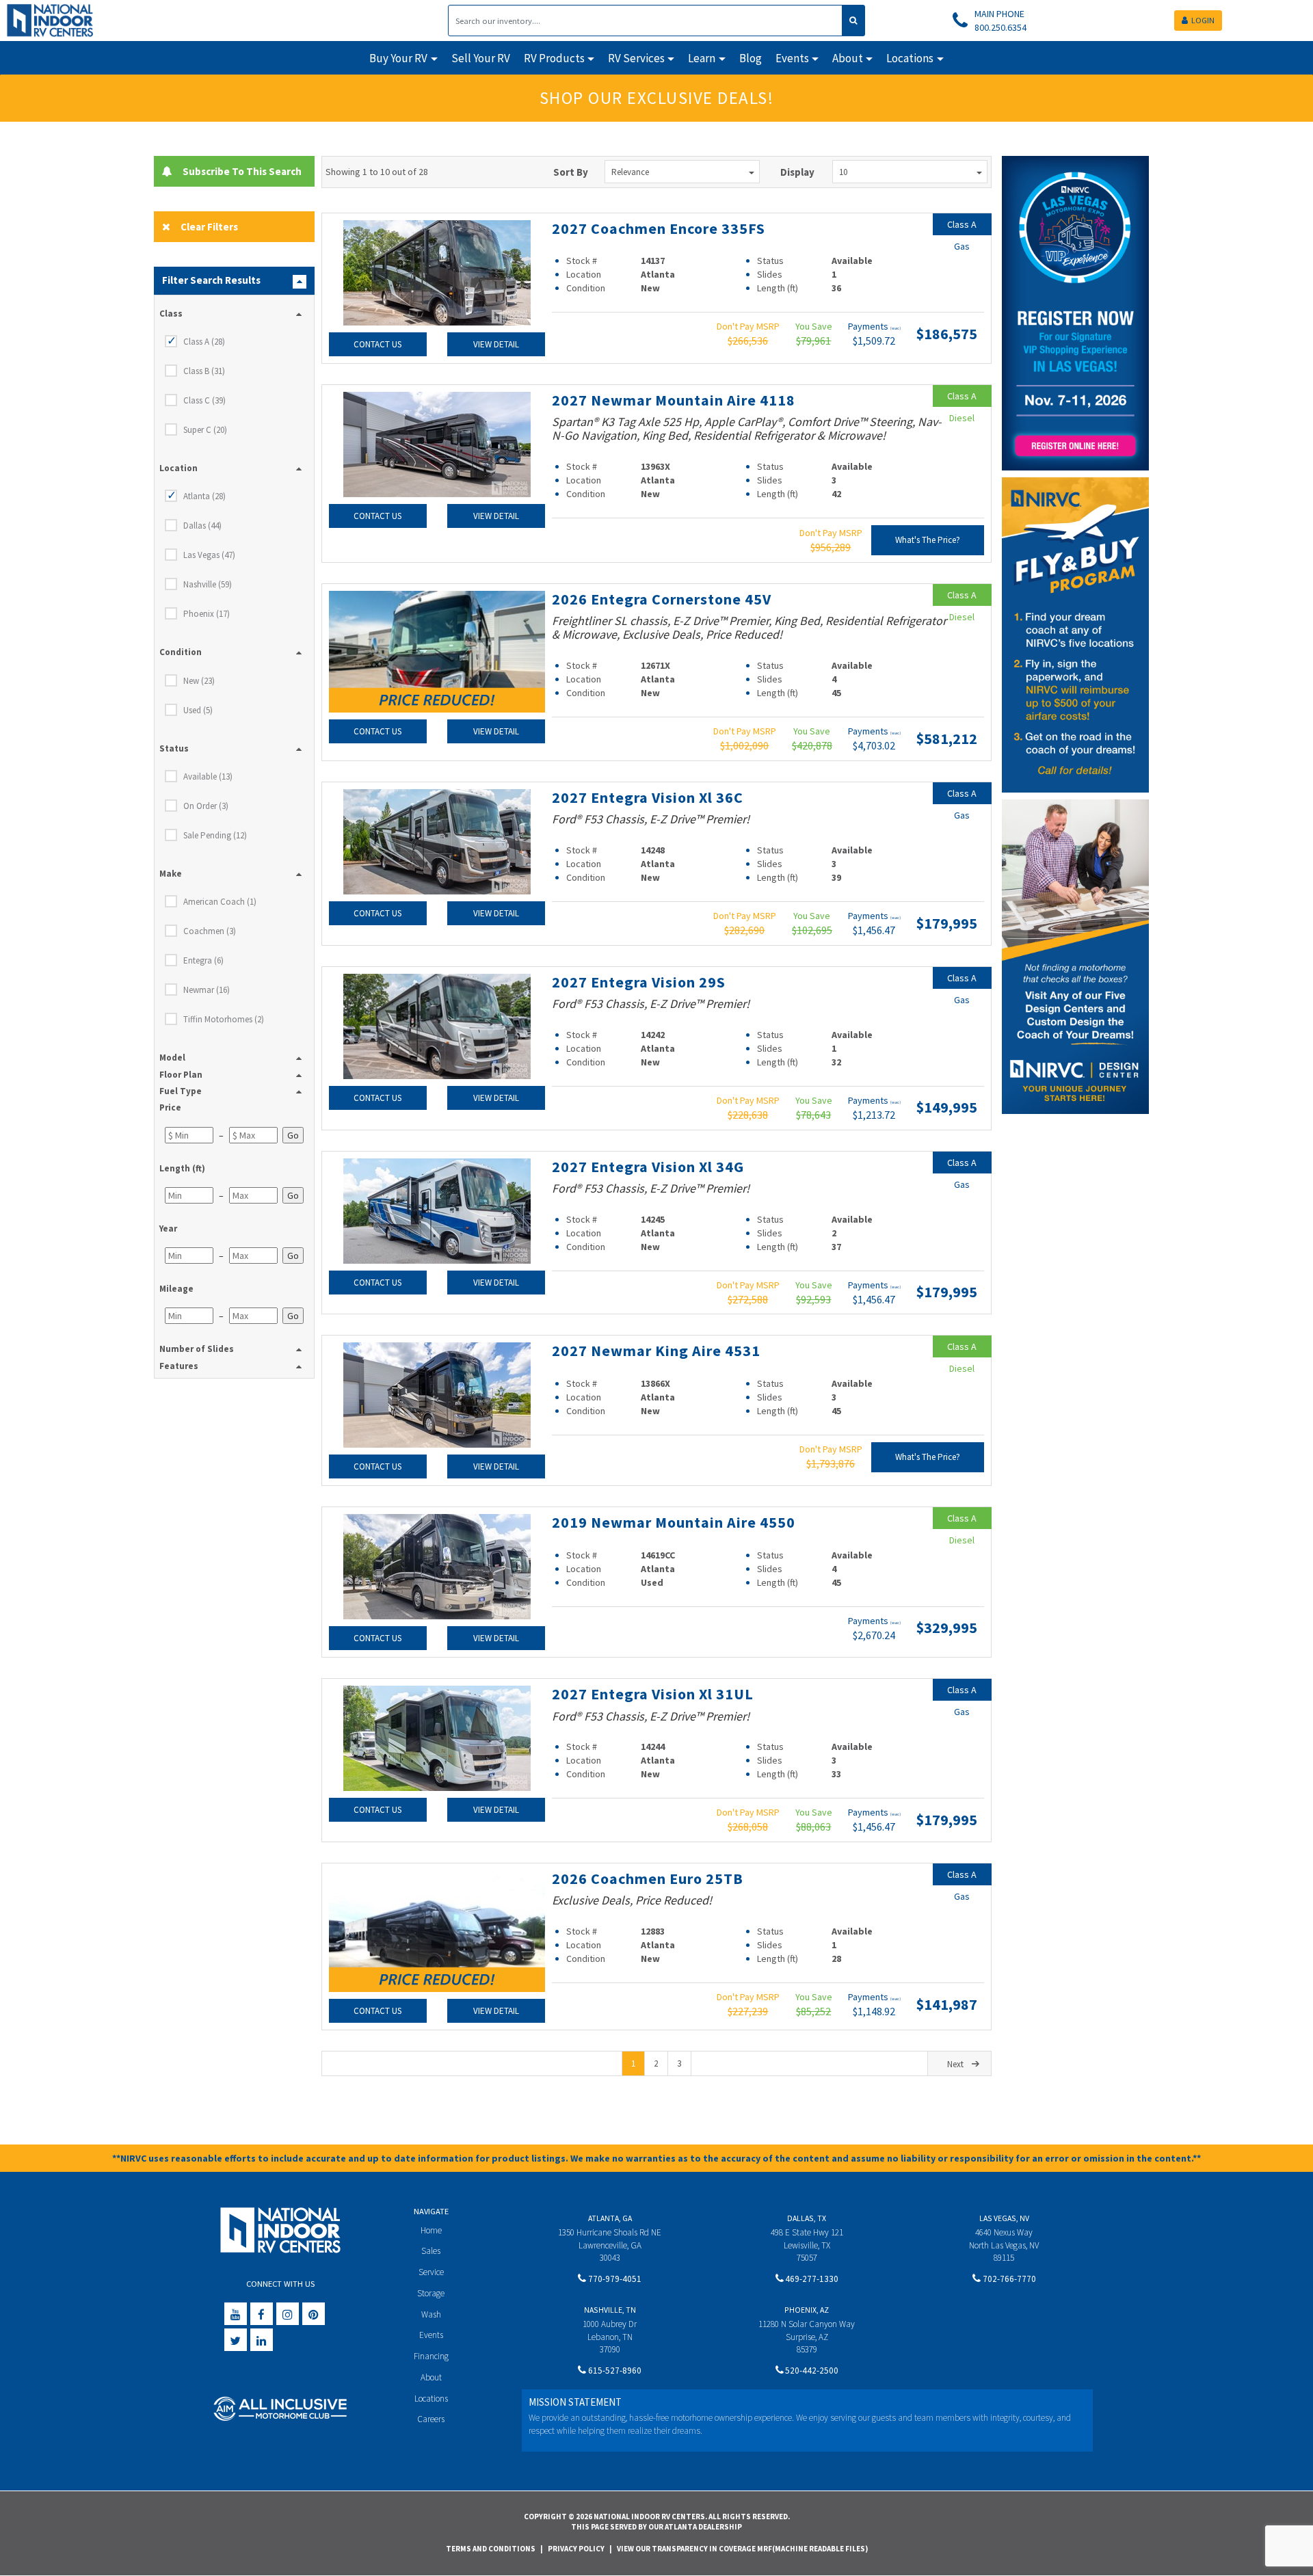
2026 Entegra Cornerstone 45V (662, 599)
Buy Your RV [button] (398, 58)
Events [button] (792, 58)
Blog (751, 58)
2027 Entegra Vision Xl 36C (648, 797)
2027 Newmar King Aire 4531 (656, 1351)
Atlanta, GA (610, 2218)
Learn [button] (702, 58)
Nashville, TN (610, 2310)
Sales (431, 2251)
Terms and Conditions (491, 2549)
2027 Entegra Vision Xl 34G (648, 1167)
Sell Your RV (481, 58)
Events (431, 2335)
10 (843, 172)
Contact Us (377, 344)
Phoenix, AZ (807, 2310)
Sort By (571, 172)
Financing (431, 2356)
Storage (431, 2293)
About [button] (848, 58)
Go (293, 1135)
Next (955, 2064)
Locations (431, 2399)
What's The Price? (928, 540)
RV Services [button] (636, 58)
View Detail (496, 344)
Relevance (630, 172)
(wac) (896, 328)
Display (797, 172)
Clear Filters (209, 227)
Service (431, 2272)
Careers (431, 2419)
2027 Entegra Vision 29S (639, 982)
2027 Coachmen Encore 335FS (659, 228)
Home (431, 2230)
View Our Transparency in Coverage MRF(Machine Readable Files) (742, 2549)
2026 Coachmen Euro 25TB (648, 1878)
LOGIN (1203, 20)
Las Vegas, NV (1004, 2218)
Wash (431, 2314)
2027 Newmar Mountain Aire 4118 (674, 400)
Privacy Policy (576, 2549)
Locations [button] (910, 58)
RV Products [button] (554, 58)
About (431, 2377)
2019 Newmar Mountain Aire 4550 (674, 1522)
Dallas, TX (807, 2218)
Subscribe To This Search (239, 171)
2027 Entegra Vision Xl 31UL (653, 1694)
